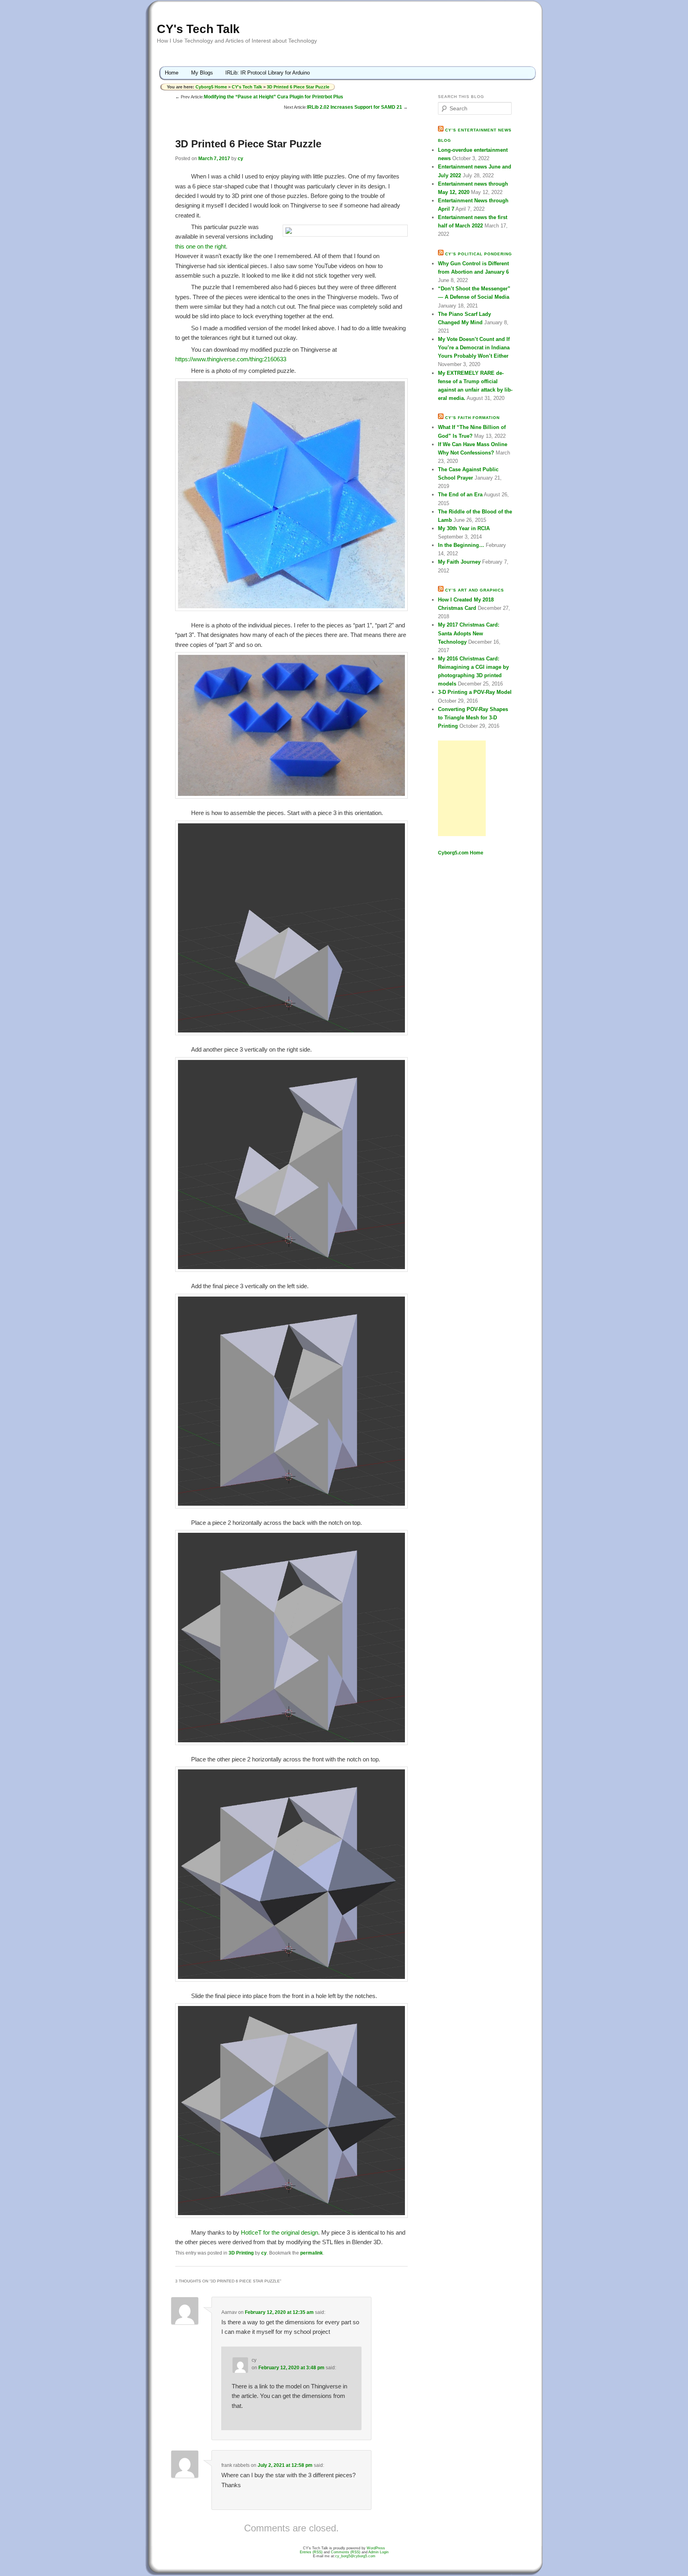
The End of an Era (460, 495)
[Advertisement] (462, 788)
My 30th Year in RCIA (464, 528)
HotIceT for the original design (279, 2232)
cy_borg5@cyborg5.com (355, 2556)
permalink (312, 2253)
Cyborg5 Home (212, 87)
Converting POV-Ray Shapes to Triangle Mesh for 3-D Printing (473, 718)
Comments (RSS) (346, 2552)
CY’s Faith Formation (472, 418)
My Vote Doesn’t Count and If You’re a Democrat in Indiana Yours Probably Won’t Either (474, 348)
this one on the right (200, 246)
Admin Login (378, 2552)
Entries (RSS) (311, 2552)
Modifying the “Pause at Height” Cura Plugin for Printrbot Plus (274, 97)
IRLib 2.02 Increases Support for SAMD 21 (355, 107)
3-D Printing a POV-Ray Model (475, 692)
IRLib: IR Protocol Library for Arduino (268, 73)
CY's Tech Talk (198, 29)
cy (240, 159)
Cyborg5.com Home (461, 853)
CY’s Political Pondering (479, 254)
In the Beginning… (461, 545)
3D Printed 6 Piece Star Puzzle (298, 87)
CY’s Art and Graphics (475, 590)
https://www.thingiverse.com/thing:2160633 (231, 359)
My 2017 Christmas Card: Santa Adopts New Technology (469, 633)
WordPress (376, 2548)
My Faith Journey (459, 562)
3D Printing (241, 2253)
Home (172, 73)
